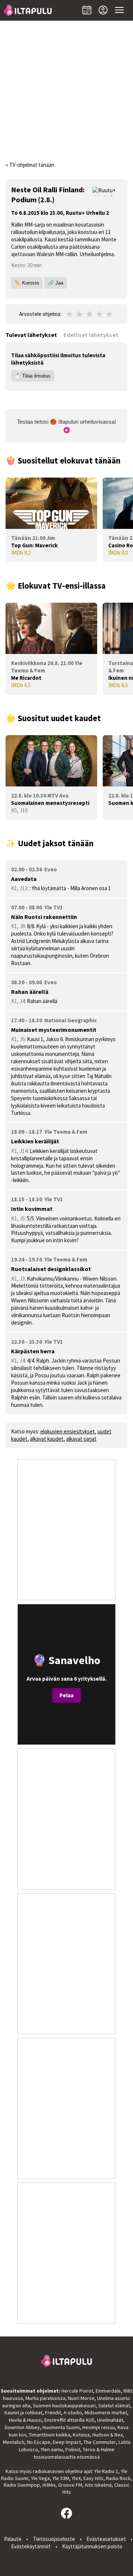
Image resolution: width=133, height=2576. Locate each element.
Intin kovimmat (32, 1209)
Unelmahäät (110, 2420)
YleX (76, 2478)
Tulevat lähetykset (31, 335)
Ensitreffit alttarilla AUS (69, 2420)
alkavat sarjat (81, 1439)
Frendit (53, 2413)
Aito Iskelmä (98, 2485)
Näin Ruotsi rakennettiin (44, 917)
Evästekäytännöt (31, 2546)
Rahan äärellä (30, 992)
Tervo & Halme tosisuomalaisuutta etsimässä (74, 2453)
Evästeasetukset (106, 2539)
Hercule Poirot (77, 2391)
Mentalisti (14, 2442)
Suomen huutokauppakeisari (64, 2405)
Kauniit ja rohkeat (23, 2413)
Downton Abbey (22, 2427)
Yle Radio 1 (106, 2471)
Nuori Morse (81, 2398)
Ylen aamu (52, 2449)
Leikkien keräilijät (35, 1141)
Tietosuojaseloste (54, 2539)
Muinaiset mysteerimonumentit (54, 1030)
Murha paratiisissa (45, 2398)
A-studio (73, 2413)
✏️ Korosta (27, 283)
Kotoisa (81, 2435)
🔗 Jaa (56, 283)
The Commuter (100, 2442)
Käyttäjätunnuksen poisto (92, 2546)
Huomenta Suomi (61, 2427)
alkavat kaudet (47, 1439)
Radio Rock (118, 2478)
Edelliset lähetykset (91, 335)
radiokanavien (48, 2471)
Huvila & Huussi (25, 2420)
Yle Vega (40, 2478)
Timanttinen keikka (50, 2435)
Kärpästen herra (33, 1351)
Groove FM (70, 2485)
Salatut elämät (114, 2405)
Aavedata (24, 879)
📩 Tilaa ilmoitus (33, 376)
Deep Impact (67, 2442)
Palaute (13, 2539)
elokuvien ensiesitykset (68, 1431)
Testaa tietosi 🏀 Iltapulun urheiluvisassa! (66, 422)
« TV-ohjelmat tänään (30, 165)
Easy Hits (93, 2478)
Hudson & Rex (108, 2435)
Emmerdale (108, 2391)
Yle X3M (61, 2478)
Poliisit (73, 2449)
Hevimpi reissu (99, 2427)
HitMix (49, 2485)
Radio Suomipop (22, 2485)
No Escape (39, 2442)
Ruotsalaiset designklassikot (51, 1269)
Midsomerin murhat (106, 2413)
